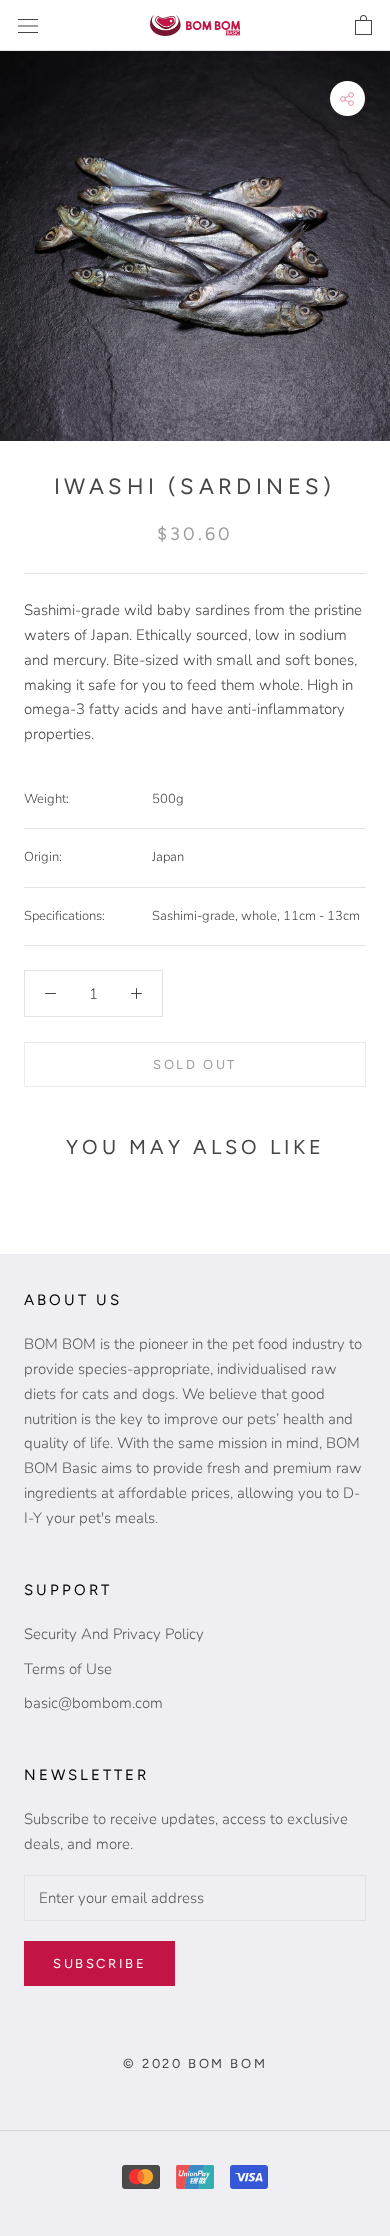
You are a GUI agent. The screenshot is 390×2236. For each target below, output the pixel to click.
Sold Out (195, 1064)
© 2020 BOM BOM (195, 2063)
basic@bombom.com (93, 1703)
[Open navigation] (28, 25)
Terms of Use (68, 1669)
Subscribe (99, 1963)
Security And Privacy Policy (114, 1634)
